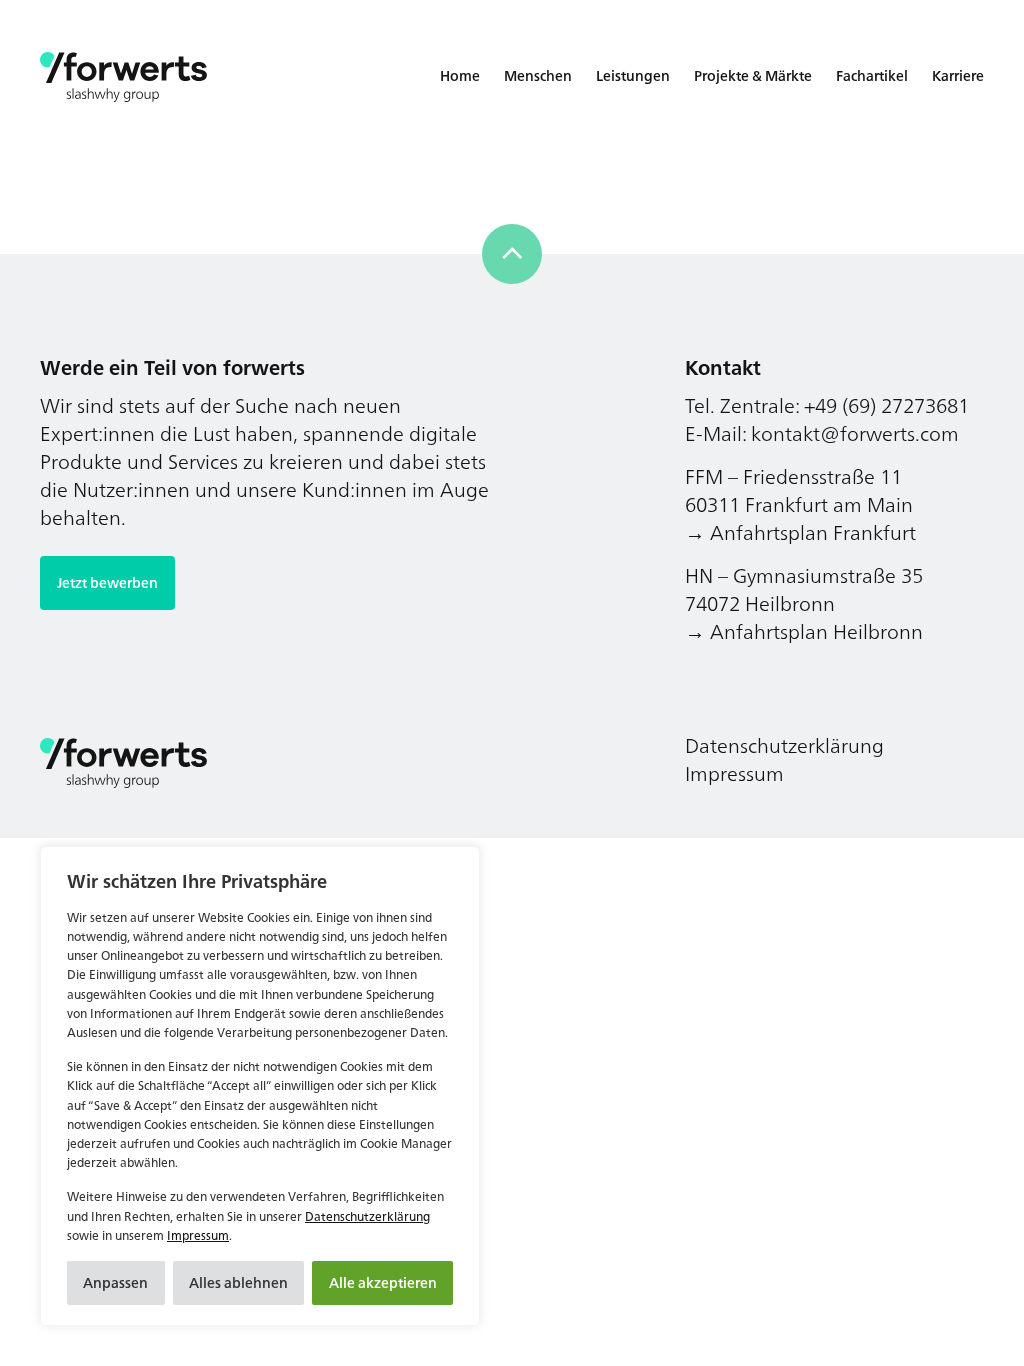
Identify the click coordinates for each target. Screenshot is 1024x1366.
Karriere (958, 75)
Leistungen (633, 75)
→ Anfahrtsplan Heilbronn (804, 631)
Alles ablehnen (238, 1282)
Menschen (538, 75)
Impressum (198, 1235)
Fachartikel (872, 75)
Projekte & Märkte (753, 75)
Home (460, 75)
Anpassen (115, 1282)
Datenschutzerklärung (367, 1216)
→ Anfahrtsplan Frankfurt (800, 532)
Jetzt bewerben (107, 582)
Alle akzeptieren (383, 1282)
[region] (260, 1086)
